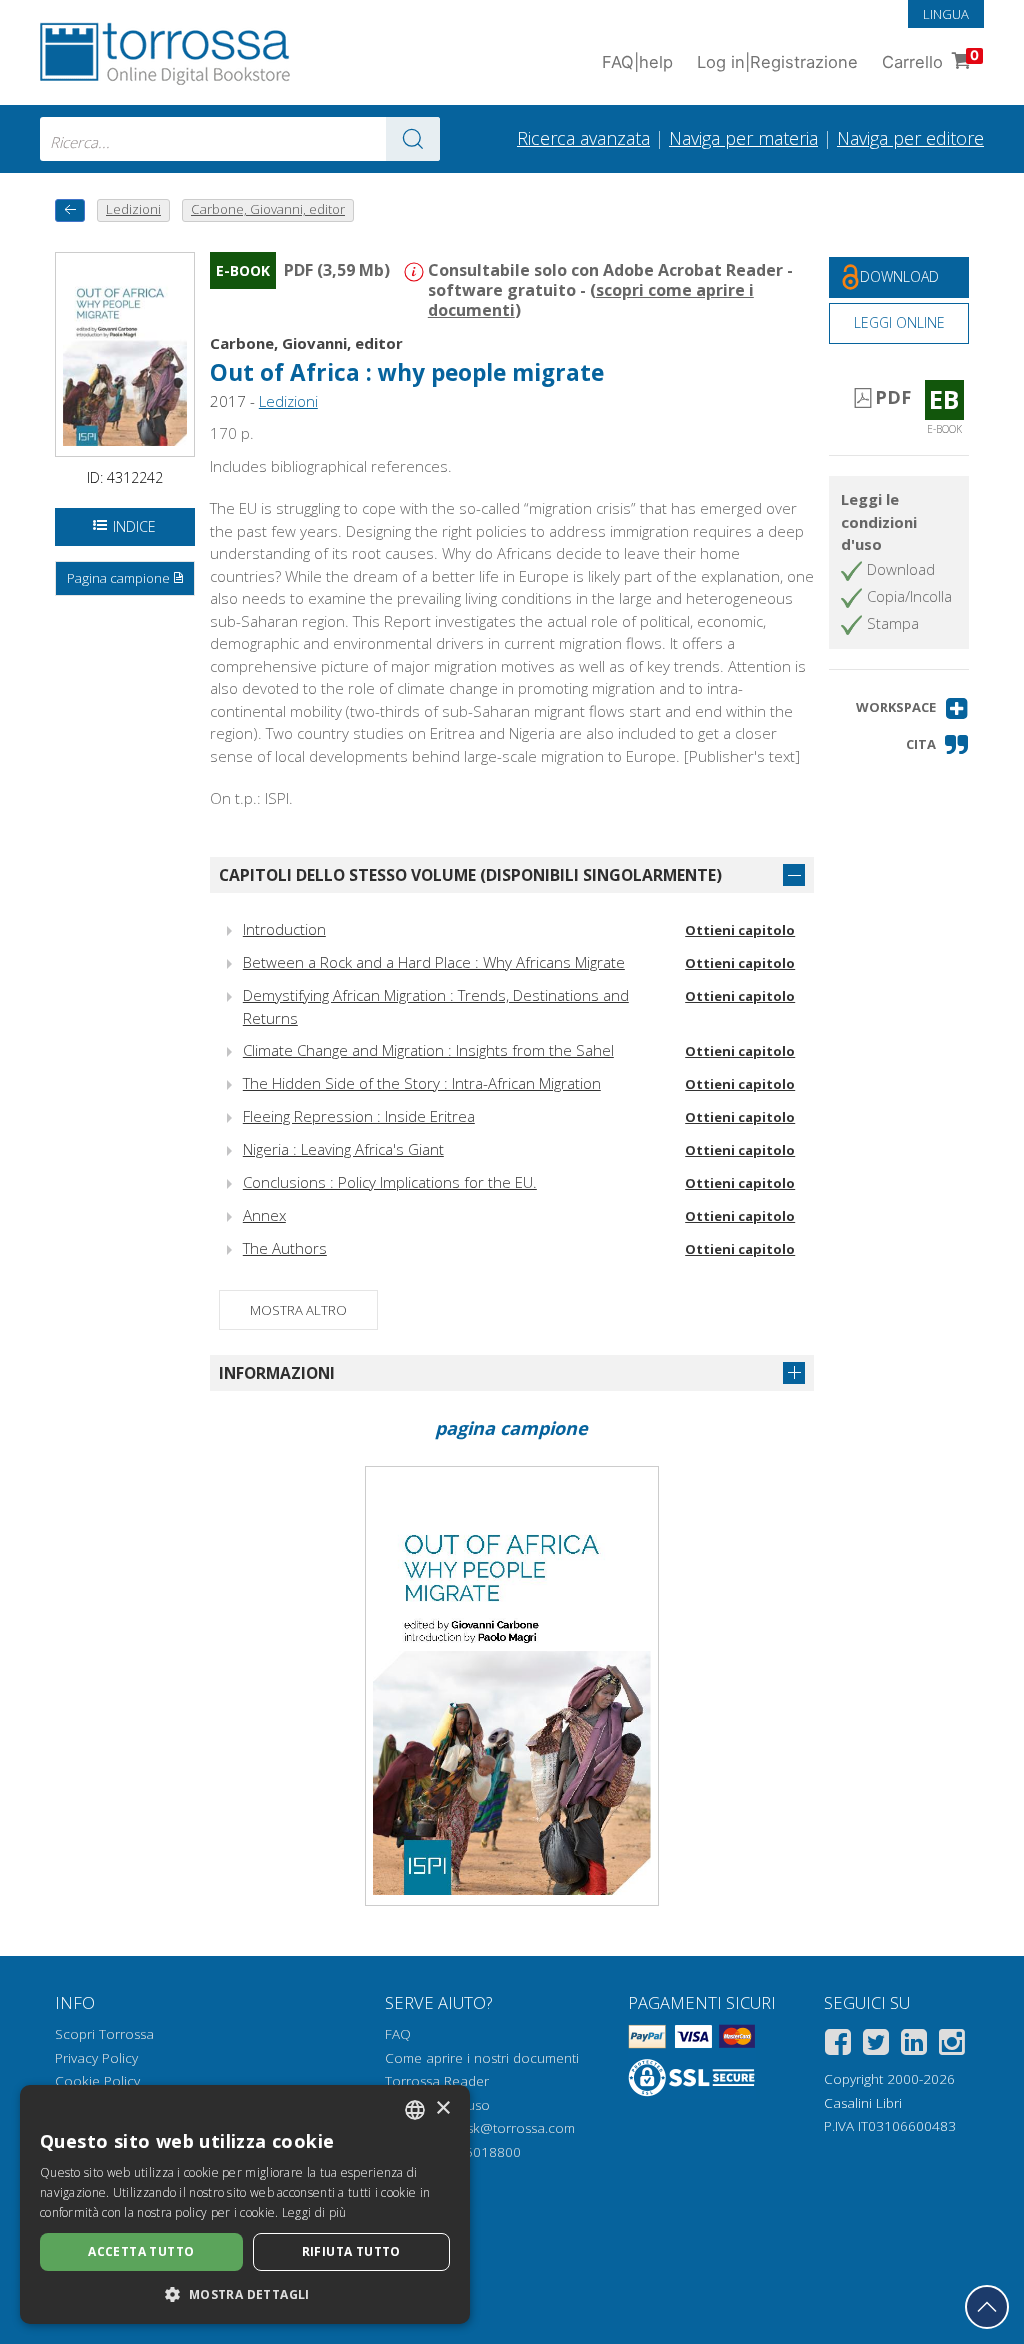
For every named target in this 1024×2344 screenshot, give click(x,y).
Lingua (946, 14)
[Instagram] (952, 2045)
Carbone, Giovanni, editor (306, 343)
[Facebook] (838, 2045)
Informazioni (277, 1373)
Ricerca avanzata (583, 138)
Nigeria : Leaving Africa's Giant (343, 1149)
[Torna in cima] (987, 2307)
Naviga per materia (743, 138)
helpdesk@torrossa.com (499, 2128)
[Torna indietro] (70, 210)
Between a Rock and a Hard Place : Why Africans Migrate (434, 962)
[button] (912, 708)
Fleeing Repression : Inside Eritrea (359, 1116)
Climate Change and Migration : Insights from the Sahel (428, 1050)
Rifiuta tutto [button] (351, 2251)
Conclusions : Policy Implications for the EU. (390, 1182)
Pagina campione (118, 578)
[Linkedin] (914, 2045)
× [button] (442, 2108)
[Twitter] (876, 2045)
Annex (264, 1215)
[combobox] (240, 139)
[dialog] (245, 2204)
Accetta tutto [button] (141, 2251)
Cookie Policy (97, 2081)
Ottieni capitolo (740, 930)
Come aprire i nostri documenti (482, 2058)
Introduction (284, 929)
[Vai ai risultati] (413, 139)
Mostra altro (298, 1310)
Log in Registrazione (777, 62)
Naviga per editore (910, 138)
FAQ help (637, 62)
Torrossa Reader (437, 2081)
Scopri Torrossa (104, 2034)
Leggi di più (314, 2212)
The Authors (285, 1248)
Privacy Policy (96, 2058)
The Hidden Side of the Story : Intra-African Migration (422, 1083)
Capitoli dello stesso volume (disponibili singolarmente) (470, 875)
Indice (134, 526)
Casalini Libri (863, 2103)
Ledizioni (288, 401)
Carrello (930, 59)
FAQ (398, 2034)
